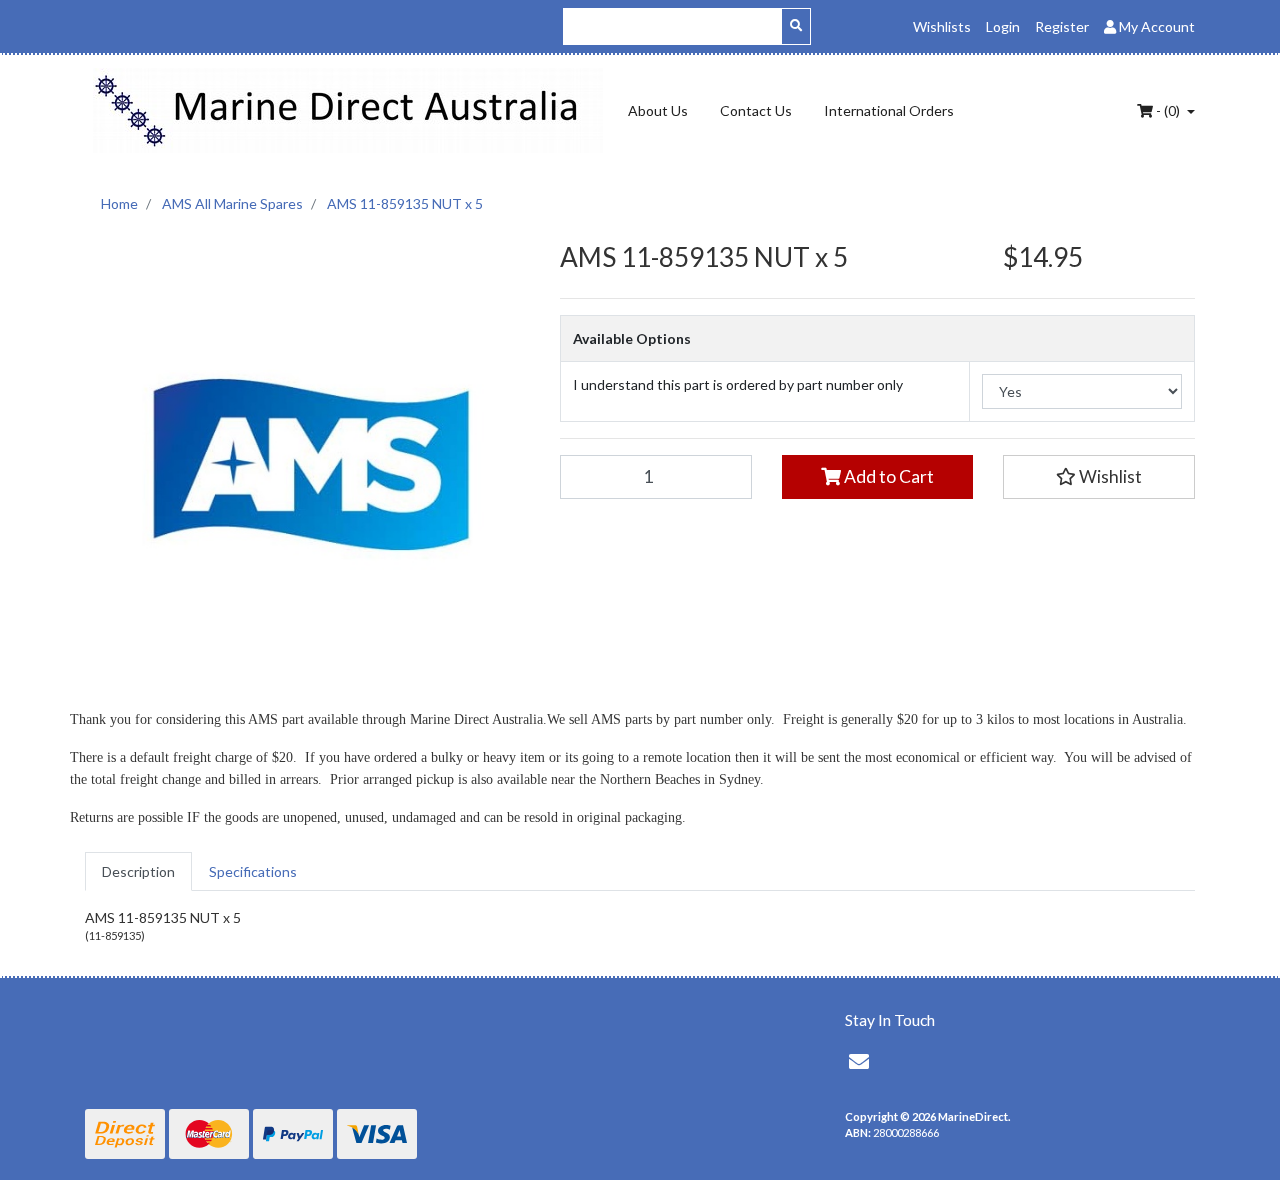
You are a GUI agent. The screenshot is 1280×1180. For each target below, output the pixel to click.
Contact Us (756, 110)
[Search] (796, 26)
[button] (1099, 477)
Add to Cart (887, 476)
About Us (658, 110)
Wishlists (942, 26)
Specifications (253, 871)
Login (1003, 26)
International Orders (889, 110)
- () (1168, 110)
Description (138, 871)
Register (1062, 26)
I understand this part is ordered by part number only (738, 384)
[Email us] (859, 1061)
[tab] (138, 871)
